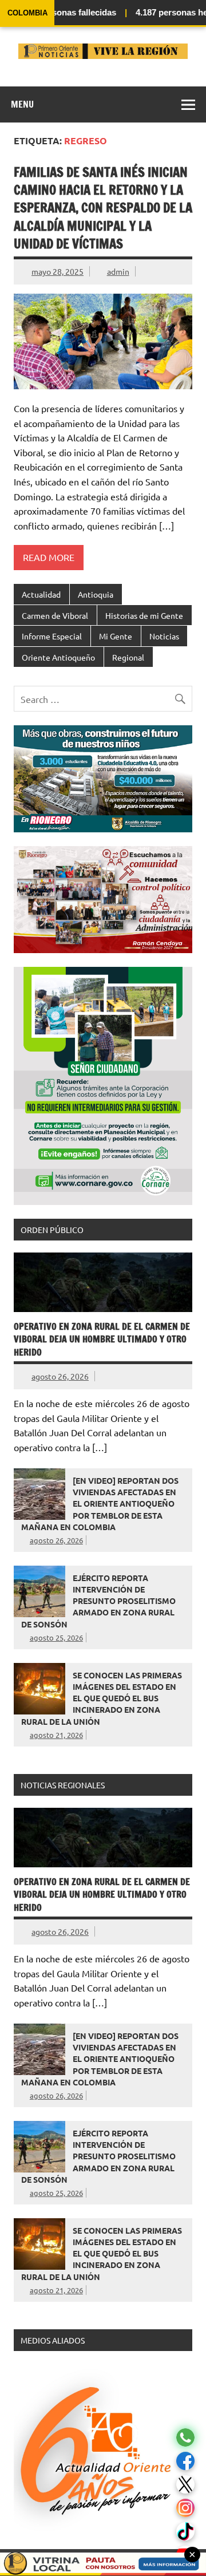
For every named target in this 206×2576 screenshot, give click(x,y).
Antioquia (96, 594)
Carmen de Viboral (55, 615)
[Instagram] (185, 2508)
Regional (128, 657)
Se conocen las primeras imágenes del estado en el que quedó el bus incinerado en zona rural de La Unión (102, 1698)
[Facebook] (185, 2461)
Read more (49, 557)
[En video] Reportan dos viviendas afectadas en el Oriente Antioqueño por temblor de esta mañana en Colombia (100, 1504)
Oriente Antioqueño (58, 657)
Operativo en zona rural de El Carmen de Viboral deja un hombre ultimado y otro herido (102, 1339)
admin (118, 271)
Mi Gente (116, 636)
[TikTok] (185, 2532)
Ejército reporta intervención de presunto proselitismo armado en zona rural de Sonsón (98, 1601)
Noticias (164, 636)
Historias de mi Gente (144, 615)
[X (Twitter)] (185, 2485)
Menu (22, 104)
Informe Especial (52, 636)
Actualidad (41, 594)
